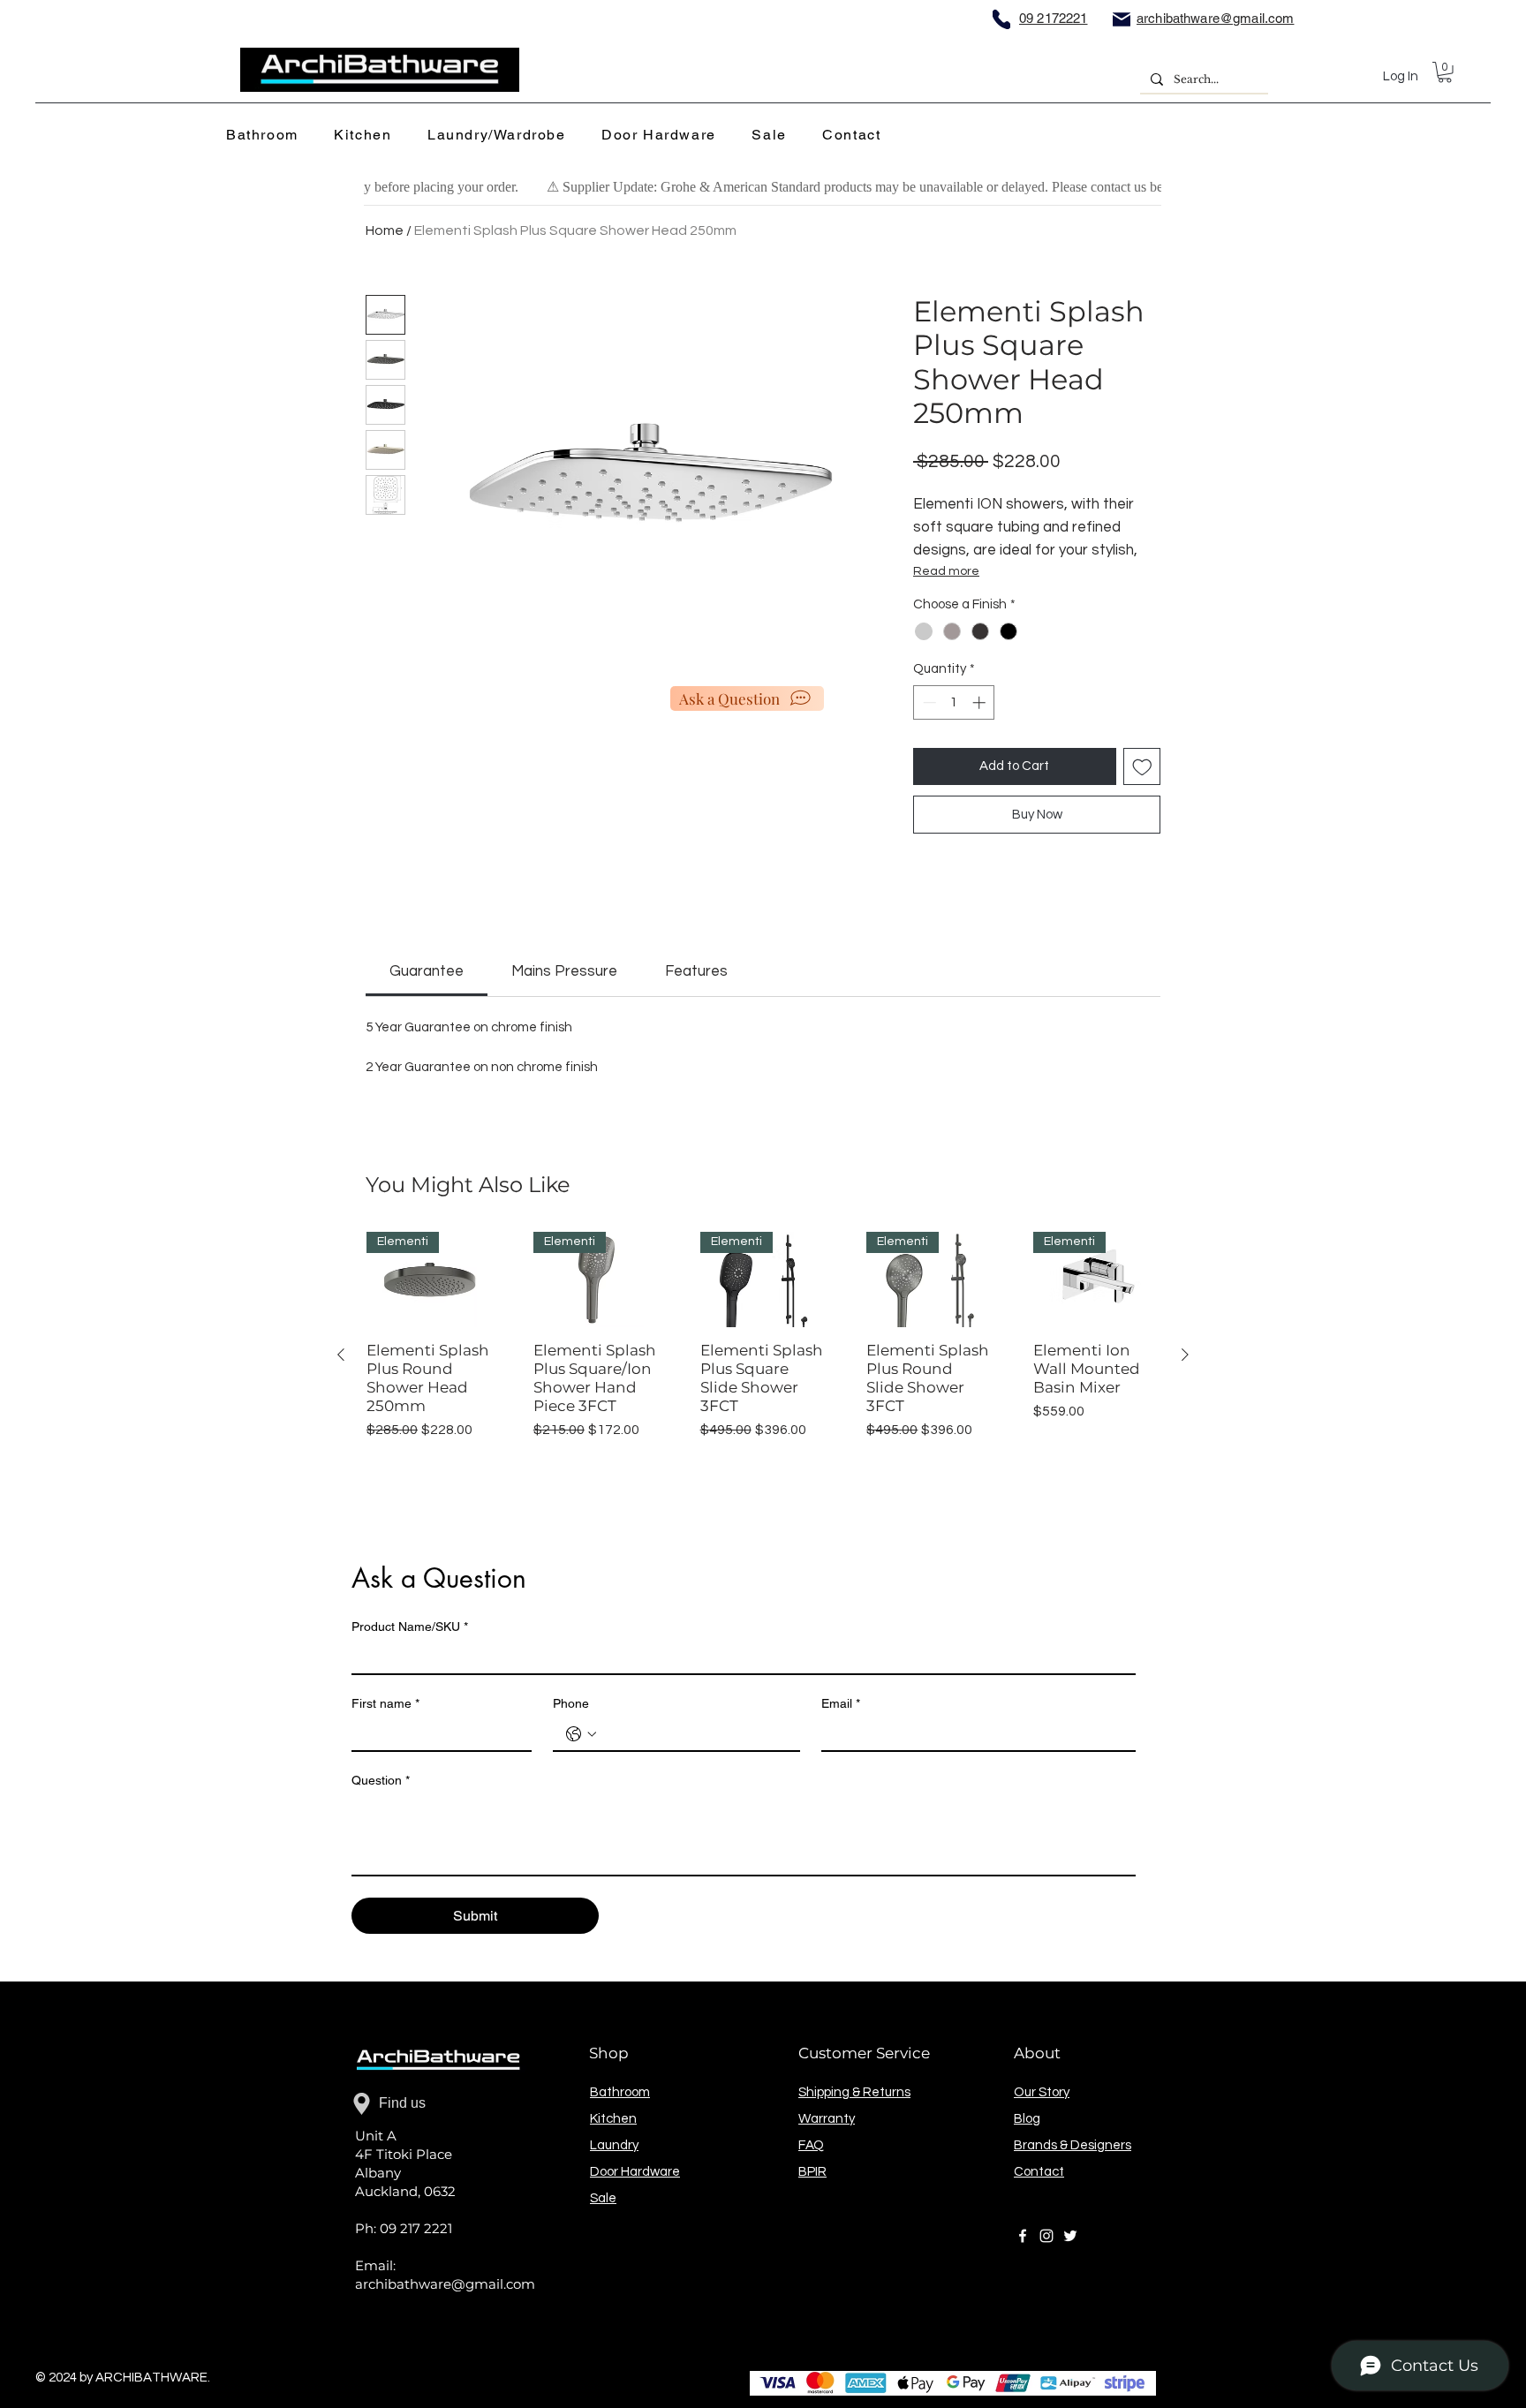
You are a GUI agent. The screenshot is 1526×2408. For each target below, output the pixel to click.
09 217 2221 (416, 2228)
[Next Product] (1185, 1355)
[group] (763, 1354)
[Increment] (981, 702)
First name (385, 1703)
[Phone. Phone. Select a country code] (581, 1734)
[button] (268, 136)
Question (381, 1780)
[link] (427, 971)
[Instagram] (1046, 2236)
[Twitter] (1070, 2236)
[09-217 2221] (1001, 19)
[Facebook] (1023, 2236)
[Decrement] (928, 702)
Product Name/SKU (410, 1627)
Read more (946, 571)
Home (385, 230)
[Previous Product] (341, 1355)
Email (841, 1703)
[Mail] (1122, 19)
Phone (571, 1703)
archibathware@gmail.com (445, 2284)
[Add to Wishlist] (1142, 767)
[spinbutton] (954, 702)
